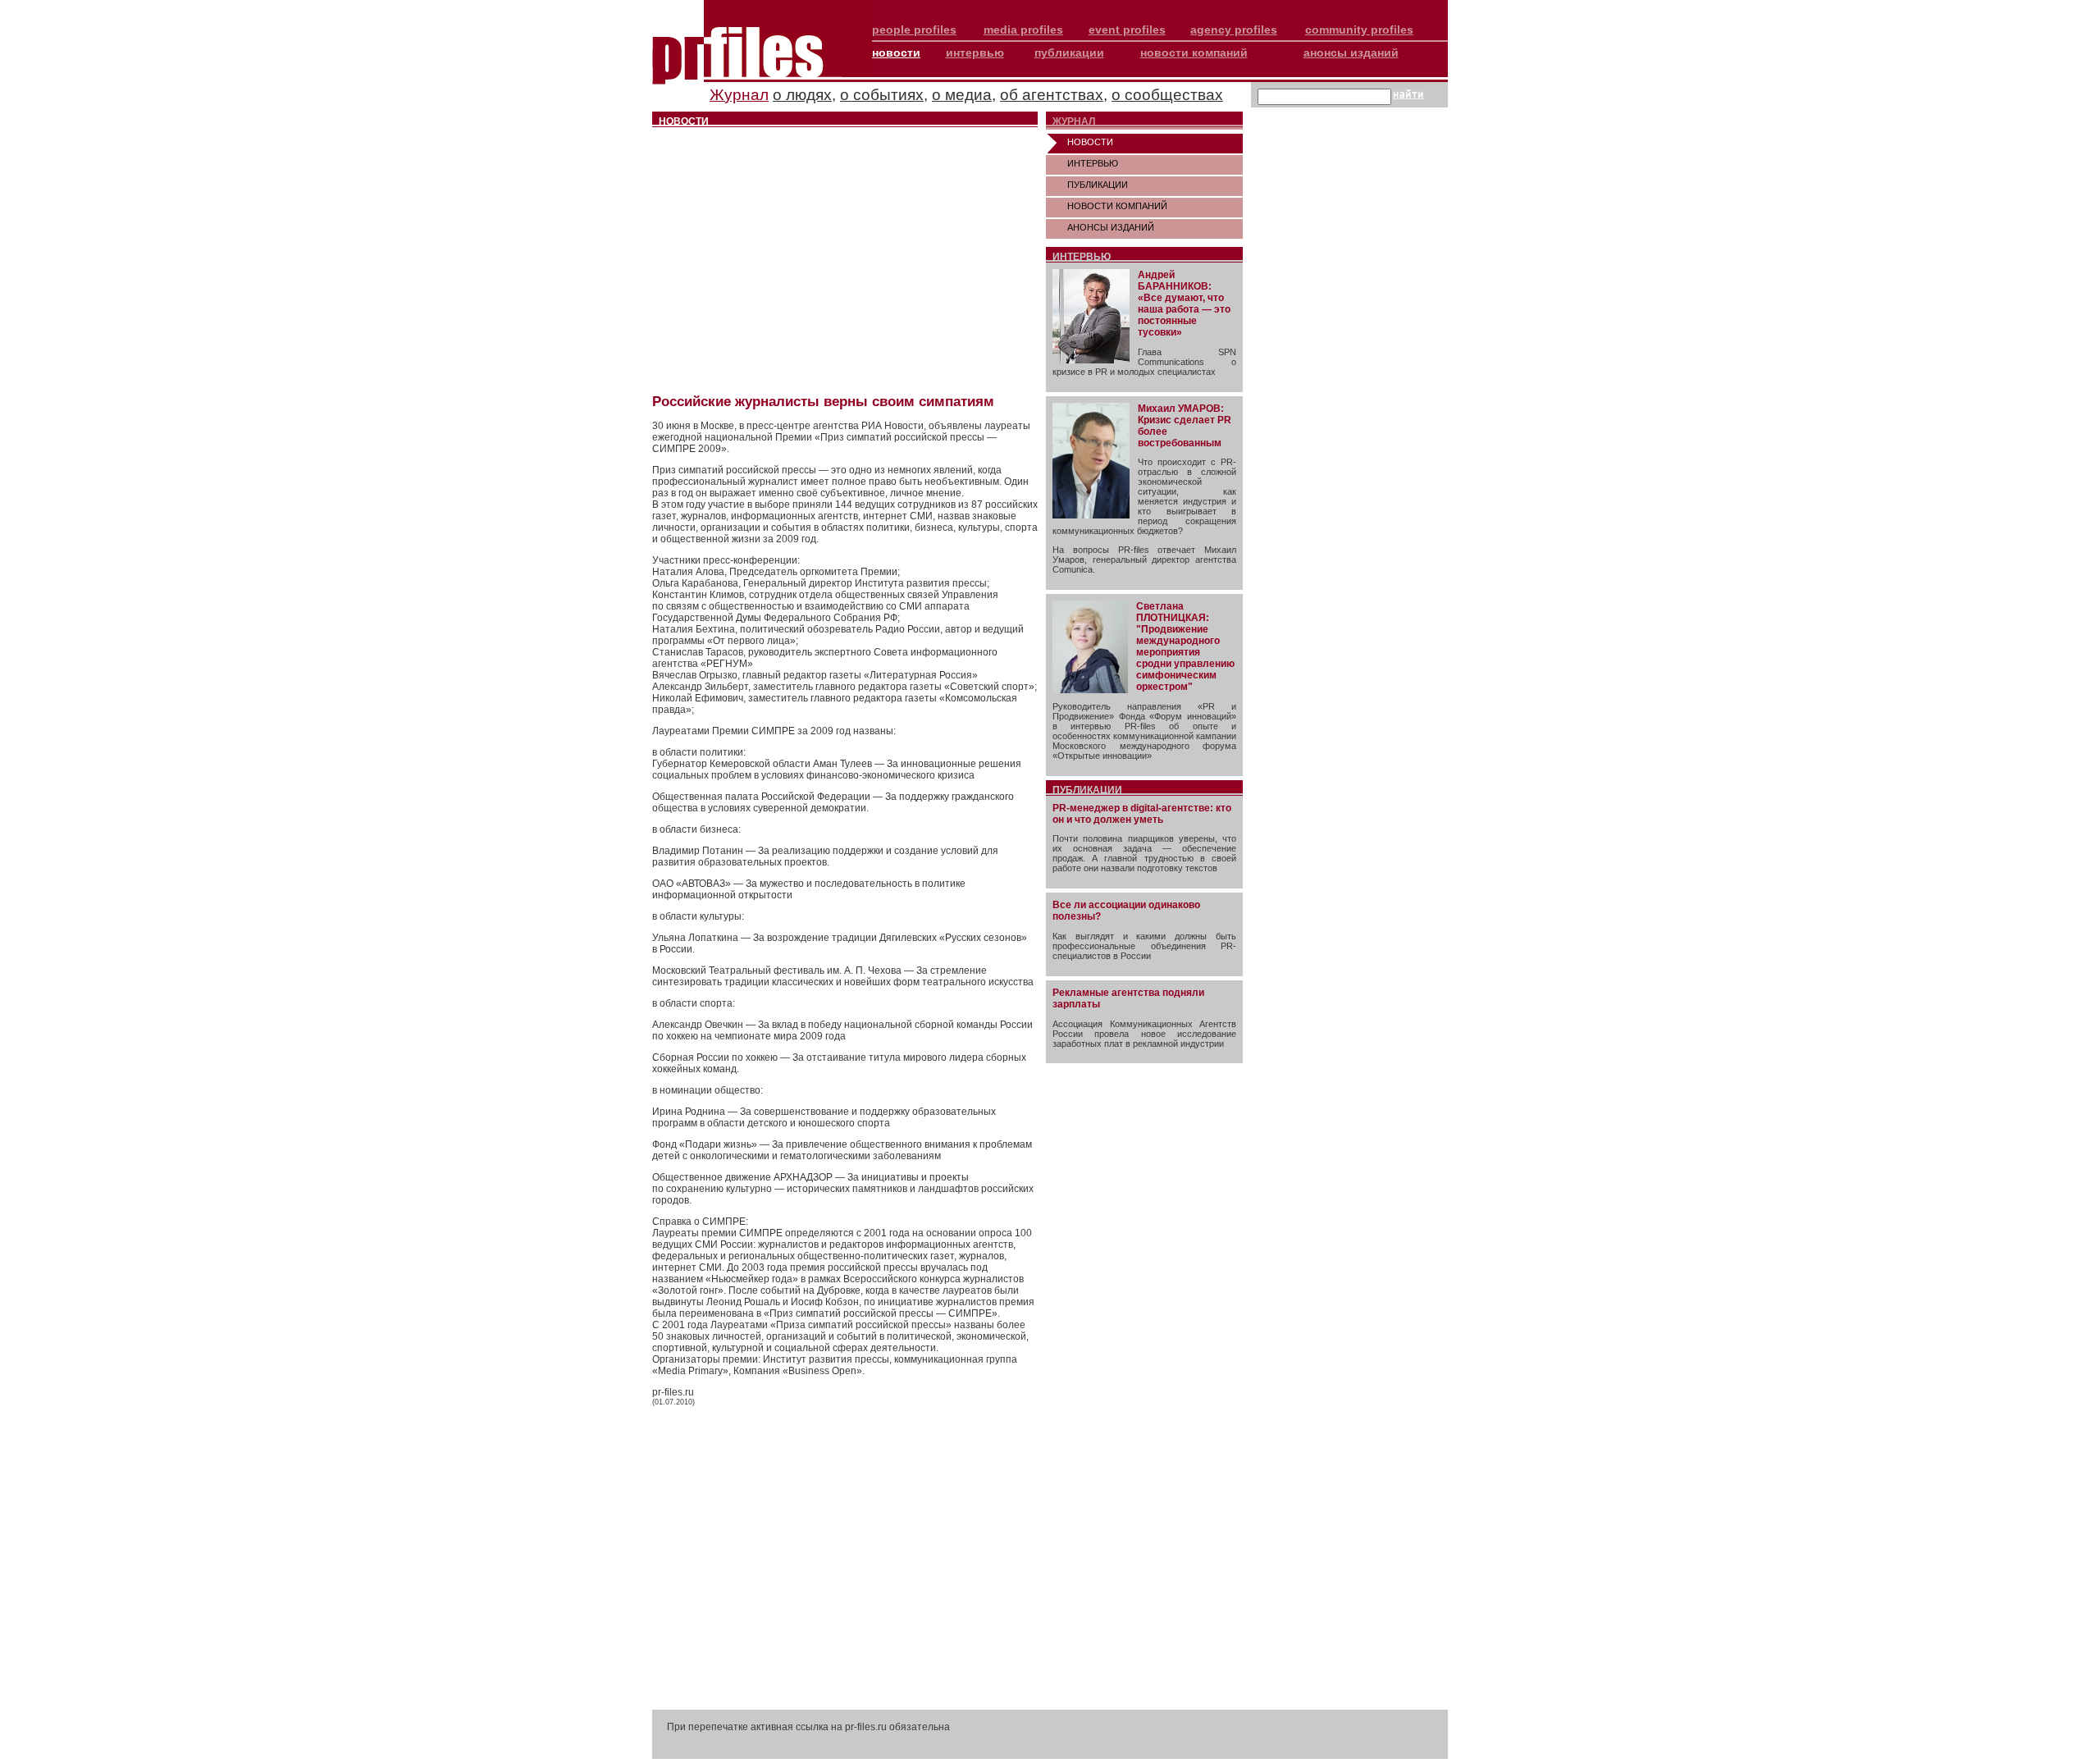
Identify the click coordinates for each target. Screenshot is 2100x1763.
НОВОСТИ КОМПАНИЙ (1117, 206)
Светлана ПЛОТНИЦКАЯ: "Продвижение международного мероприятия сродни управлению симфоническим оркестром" (1185, 646)
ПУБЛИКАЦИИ (1098, 185)
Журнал (739, 95)
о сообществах (1167, 95)
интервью (975, 53)
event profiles (1127, 30)
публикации (1069, 53)
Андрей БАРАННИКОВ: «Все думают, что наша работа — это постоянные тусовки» (1184, 304)
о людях (802, 95)
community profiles (1359, 30)
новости (896, 53)
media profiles (1023, 30)
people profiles (914, 30)
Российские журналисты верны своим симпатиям (823, 402)
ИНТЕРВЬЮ (1093, 163)
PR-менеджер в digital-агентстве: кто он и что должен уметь (1142, 814)
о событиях (882, 95)
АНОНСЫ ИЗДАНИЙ (1111, 227)
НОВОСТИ (1090, 142)
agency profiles (1234, 30)
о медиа (962, 95)
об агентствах (1052, 95)
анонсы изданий (1351, 53)
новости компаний (1194, 53)
